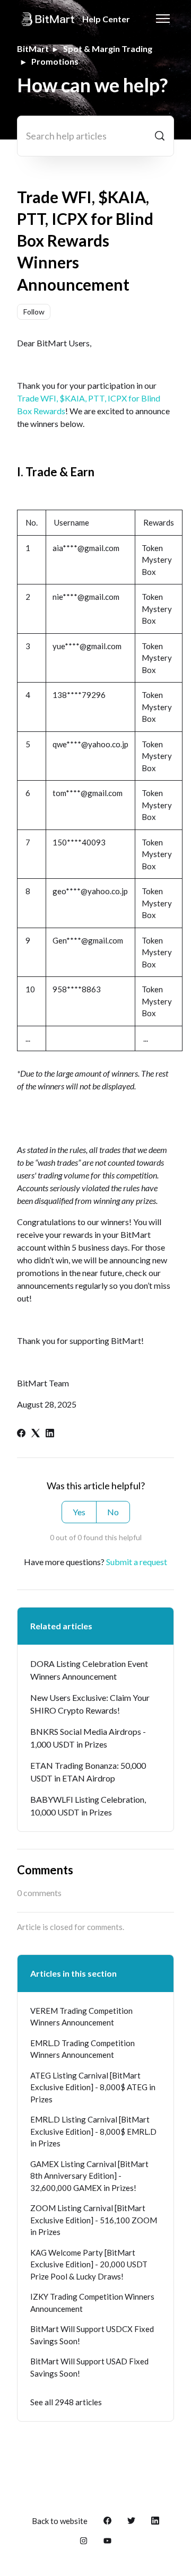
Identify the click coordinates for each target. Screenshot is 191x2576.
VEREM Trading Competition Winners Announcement (81, 2017)
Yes (79, 1512)
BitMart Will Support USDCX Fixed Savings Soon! (92, 2335)
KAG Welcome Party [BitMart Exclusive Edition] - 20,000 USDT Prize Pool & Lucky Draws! (89, 2264)
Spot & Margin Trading (108, 49)
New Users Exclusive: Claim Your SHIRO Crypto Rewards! (90, 1704)
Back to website (60, 2521)
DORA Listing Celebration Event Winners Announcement (89, 1670)
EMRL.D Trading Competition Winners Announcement (83, 2049)
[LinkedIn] (50, 1434)
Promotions (55, 61)
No (113, 1512)
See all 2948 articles (66, 2402)
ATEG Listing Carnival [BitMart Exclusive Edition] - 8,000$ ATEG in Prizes (93, 2087)
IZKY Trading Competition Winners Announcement (92, 2303)
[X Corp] (36, 1434)
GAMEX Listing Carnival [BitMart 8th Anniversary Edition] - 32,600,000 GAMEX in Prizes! (89, 2176)
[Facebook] (21, 1434)
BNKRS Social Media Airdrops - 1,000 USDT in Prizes (88, 1738)
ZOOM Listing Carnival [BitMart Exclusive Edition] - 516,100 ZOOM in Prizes (94, 2220)
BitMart (33, 49)
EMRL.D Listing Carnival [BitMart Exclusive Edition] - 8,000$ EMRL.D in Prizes (93, 2131)
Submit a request (137, 1562)
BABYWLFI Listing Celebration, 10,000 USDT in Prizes (88, 1806)
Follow (34, 312)
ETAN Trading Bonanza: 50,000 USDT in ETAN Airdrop (88, 1772)
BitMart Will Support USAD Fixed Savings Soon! (89, 2367)
